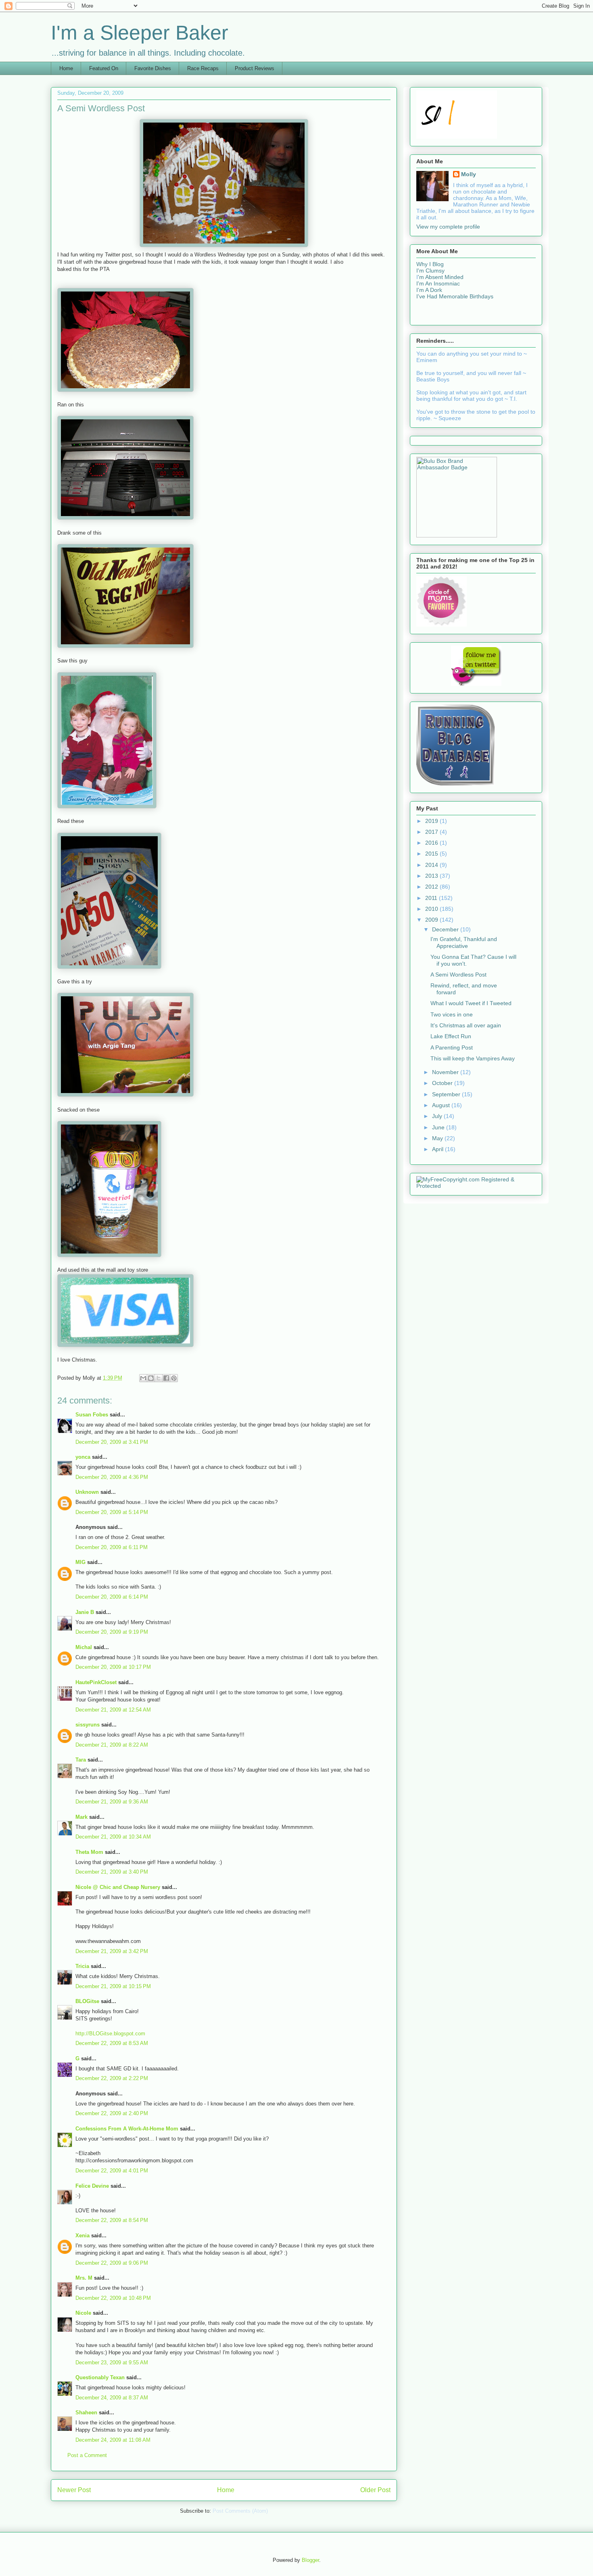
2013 (432, 876)
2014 (432, 865)
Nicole (83, 2313)
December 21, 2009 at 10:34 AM (113, 1837)
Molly (469, 174)
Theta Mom (89, 1852)
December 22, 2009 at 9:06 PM (112, 2263)
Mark (81, 1817)
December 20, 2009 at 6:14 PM (112, 1597)
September (447, 1094)
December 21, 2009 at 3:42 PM (112, 1951)
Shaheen (86, 2413)
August (442, 1105)
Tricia (82, 1966)
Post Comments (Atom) (240, 2511)
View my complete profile (448, 227)
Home (66, 68)
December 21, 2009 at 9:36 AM (112, 1802)
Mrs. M (84, 2278)
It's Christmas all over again (466, 1025)
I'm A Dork (429, 290)
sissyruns (88, 1725)
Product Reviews (255, 68)
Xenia (82, 2236)
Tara (81, 1760)
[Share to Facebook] (166, 1378)
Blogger (310, 2560)
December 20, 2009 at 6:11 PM (112, 1547)
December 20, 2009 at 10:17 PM (113, 1667)
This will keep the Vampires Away (473, 1058)
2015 (432, 854)
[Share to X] (159, 1378)
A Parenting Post (452, 1047)
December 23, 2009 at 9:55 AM (112, 2363)
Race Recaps (203, 68)
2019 (432, 821)
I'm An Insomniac (438, 283)
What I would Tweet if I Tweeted (471, 1003)
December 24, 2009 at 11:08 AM (113, 2440)
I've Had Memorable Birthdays (455, 296)
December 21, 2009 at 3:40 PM (112, 1872)
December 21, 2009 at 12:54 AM (113, 1710)
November (446, 1072)
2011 (432, 898)
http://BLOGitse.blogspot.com (110, 2034)
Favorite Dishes (153, 68)
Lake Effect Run (451, 1036)
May (438, 1138)
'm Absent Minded (441, 277)
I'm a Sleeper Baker (140, 33)
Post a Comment (87, 2455)
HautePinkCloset (96, 1682)
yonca (83, 1457)
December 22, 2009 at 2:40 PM (112, 2113)
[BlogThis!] (151, 1378)
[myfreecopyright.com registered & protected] (476, 1186)
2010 (432, 909)
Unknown (87, 1492)
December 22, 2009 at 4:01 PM (112, 2171)
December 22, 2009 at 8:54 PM (112, 2220)
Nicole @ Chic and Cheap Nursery (118, 1887)
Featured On (104, 68)
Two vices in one (452, 1014)
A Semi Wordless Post (458, 975)
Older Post (375, 2490)
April (438, 1149)
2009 (432, 920)
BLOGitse (87, 2001)
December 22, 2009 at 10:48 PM (113, 2298)
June (439, 1127)
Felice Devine (92, 2186)
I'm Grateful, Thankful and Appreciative (464, 942)
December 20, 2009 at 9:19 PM (112, 1632)
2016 (432, 843)
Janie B (85, 1612)
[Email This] (143, 1378)
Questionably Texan (100, 2377)
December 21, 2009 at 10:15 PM (113, 1986)
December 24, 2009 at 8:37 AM (112, 2398)
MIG (80, 1562)
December (446, 929)
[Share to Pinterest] (174, 1378)
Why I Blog (430, 264)
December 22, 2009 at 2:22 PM (112, 2078)
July (438, 1116)
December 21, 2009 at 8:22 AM (112, 1745)
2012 (432, 887)
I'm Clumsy (430, 271)
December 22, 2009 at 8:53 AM (112, 2043)
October (443, 1083)
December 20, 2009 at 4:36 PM (112, 1477)
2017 (432, 832)
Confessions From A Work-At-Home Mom (127, 2129)
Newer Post (74, 2490)
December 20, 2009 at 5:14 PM (112, 1512)
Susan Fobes (92, 1415)
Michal (84, 1647)
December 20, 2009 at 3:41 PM (112, 1442)
